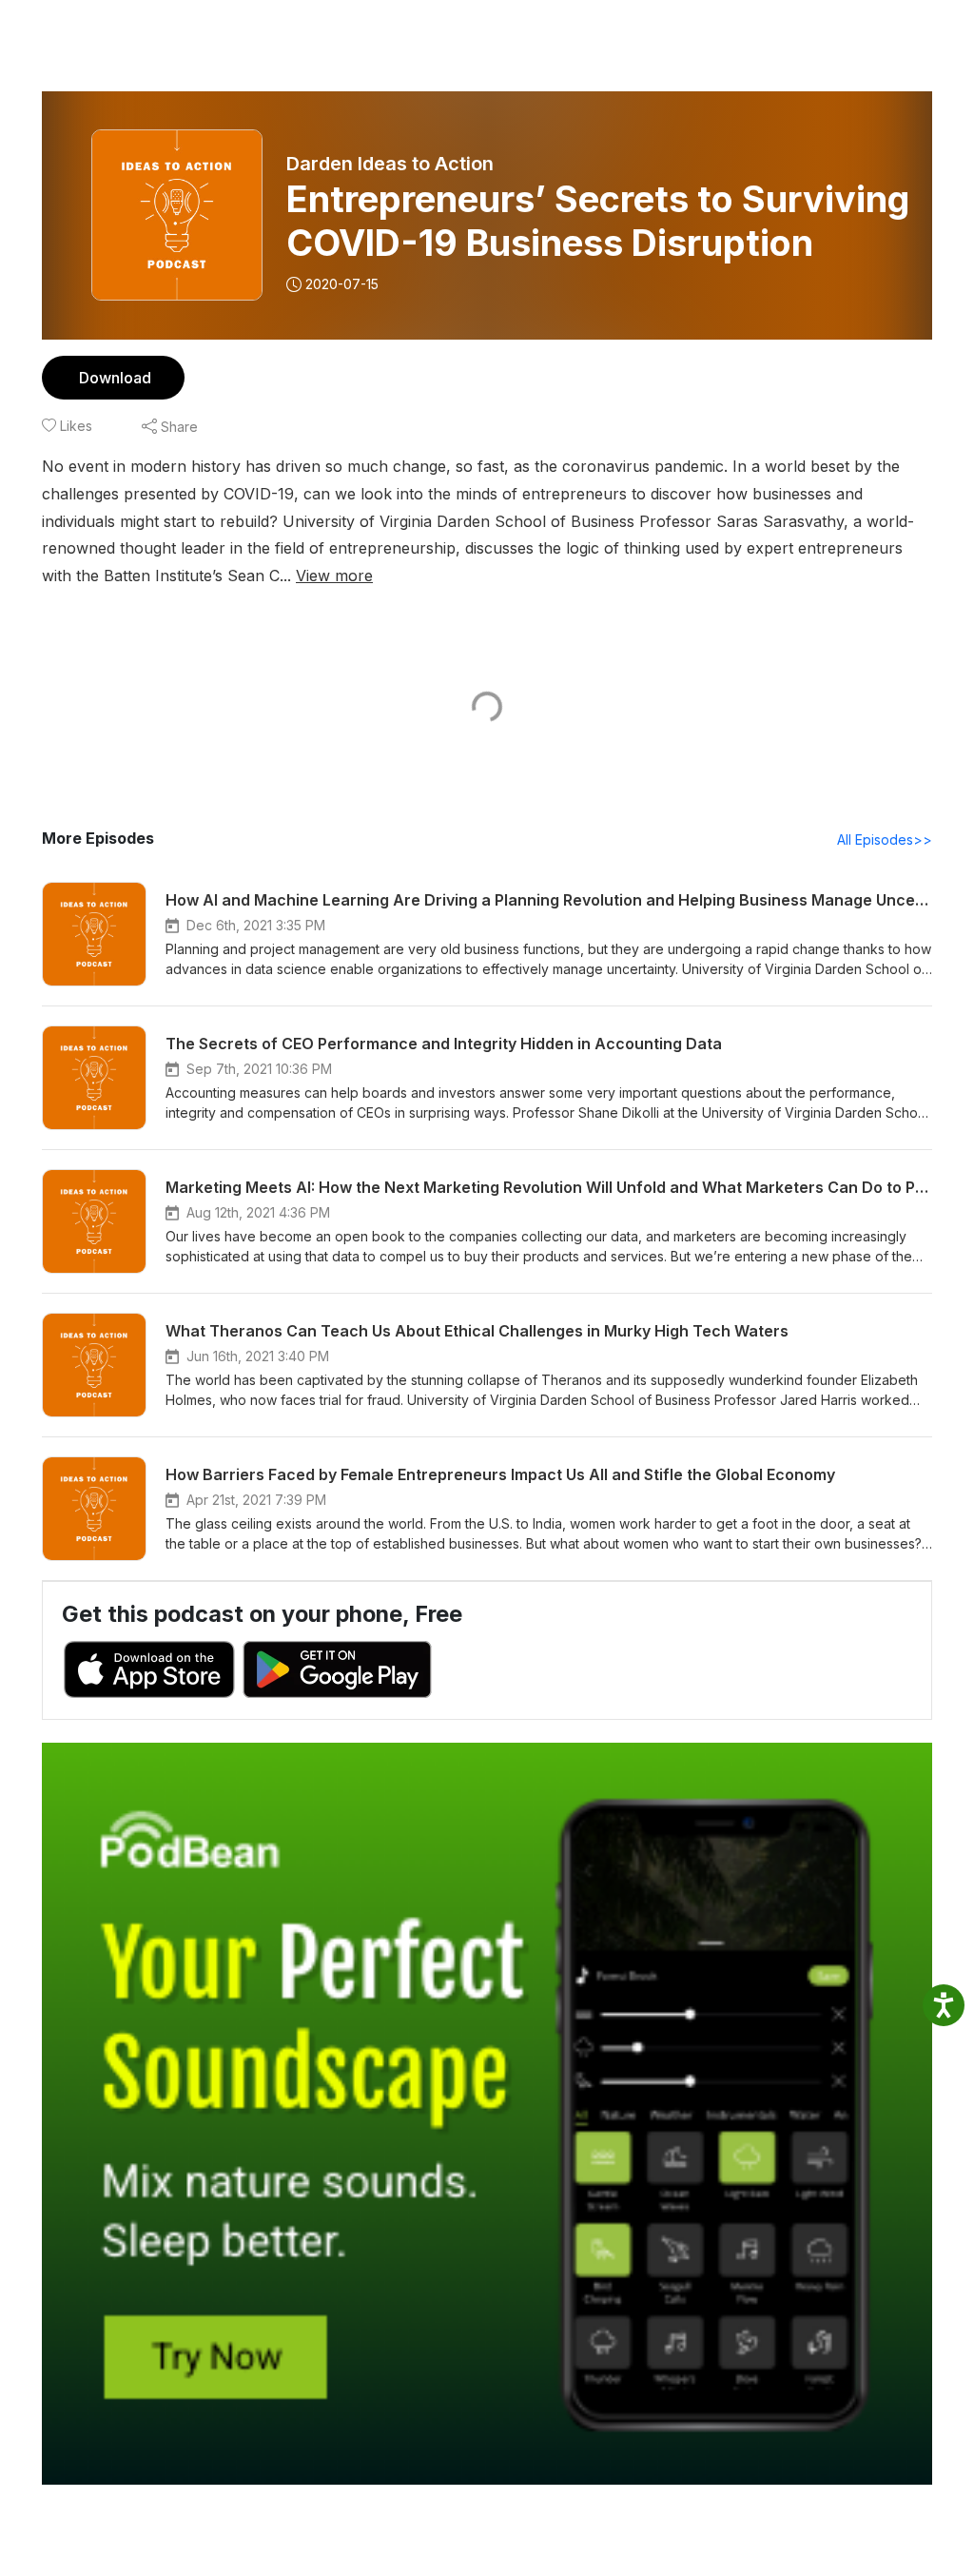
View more (334, 576)
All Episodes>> (885, 839)
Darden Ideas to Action (390, 164)
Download (115, 378)
